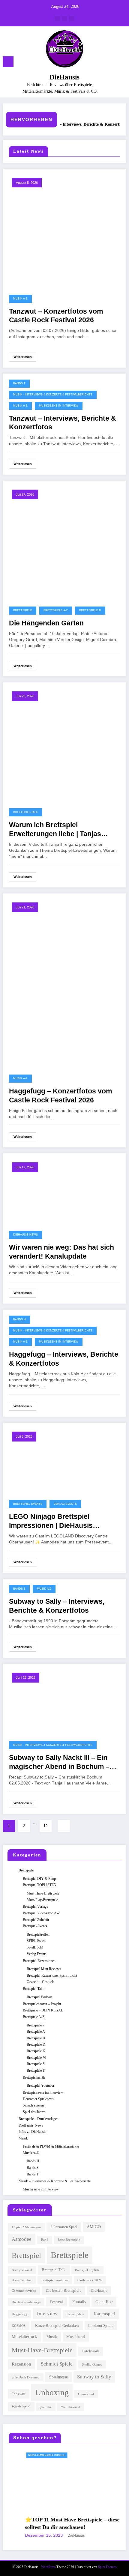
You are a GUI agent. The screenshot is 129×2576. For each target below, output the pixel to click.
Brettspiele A (36, 2032)
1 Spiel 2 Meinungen (26, 2227)
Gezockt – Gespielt (40, 1982)
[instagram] (64, 19)
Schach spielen (33, 2105)
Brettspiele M (36, 2058)
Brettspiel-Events (28, 1504)
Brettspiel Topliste (87, 2270)
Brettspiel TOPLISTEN (40, 1885)
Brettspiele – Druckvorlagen (39, 2119)
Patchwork (91, 2351)
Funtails (79, 2302)
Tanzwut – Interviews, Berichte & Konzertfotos (72, 124)
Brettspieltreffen (38, 1934)
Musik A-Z (20, 299)
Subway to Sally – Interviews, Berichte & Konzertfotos (57, 1606)
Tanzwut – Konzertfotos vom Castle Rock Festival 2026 (56, 316)
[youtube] (72, 19)
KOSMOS (19, 2326)
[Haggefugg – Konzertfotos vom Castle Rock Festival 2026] (64, 982)
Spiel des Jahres (34, 2112)
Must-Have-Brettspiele (43, 1893)
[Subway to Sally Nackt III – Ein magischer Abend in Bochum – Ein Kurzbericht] (64, 1701)
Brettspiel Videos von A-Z (41, 1913)
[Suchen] (111, 63)
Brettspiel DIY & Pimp (39, 1879)
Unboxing (52, 2392)
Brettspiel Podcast (39, 1997)
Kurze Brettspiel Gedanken (57, 2326)
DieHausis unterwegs (26, 2302)
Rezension (21, 2364)
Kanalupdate (75, 2314)
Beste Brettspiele (69, 2240)
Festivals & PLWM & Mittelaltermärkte (51, 2146)
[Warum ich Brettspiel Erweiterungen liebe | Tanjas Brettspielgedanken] (64, 744)
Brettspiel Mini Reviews (44, 1969)
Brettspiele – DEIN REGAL (43, 2010)
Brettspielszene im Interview (43, 2092)
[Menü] (8, 62)
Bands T (19, 383)
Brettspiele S (36, 2064)
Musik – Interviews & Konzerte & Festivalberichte (55, 2181)
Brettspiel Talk (54, 2270)
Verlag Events (65, 1504)
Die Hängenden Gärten (46, 623)
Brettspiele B (36, 2038)
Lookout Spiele (101, 2326)
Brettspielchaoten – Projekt (42, 2004)
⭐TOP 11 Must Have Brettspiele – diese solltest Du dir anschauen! (48, 2523)
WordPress (48, 2567)
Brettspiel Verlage (35, 1907)
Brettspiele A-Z (56, 610)
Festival (57, 2302)
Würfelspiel (21, 2407)
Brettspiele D (90, 610)
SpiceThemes (107, 2567)
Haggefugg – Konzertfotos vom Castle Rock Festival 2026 (60, 1096)
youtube (46, 2407)
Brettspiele (23, 610)
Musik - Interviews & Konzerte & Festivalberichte (53, 395)
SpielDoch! (35, 1947)
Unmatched (86, 2394)
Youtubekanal (70, 2407)
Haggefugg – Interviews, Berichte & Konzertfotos (64, 1359)
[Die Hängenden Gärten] (64, 541)
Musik (23, 2138)
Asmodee (22, 2239)
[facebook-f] (57, 19)
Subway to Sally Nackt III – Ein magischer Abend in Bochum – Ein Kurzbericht (59, 1762)
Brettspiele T (36, 2071)
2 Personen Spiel (64, 2227)
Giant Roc (104, 2302)
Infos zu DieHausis (32, 2132)
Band (45, 2240)
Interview (47, 2314)
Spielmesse (58, 2377)
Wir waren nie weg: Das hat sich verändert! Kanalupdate (61, 1252)
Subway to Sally (94, 2377)
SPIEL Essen (36, 1941)
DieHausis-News (25, 1235)
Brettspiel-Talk (25, 812)
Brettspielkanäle (34, 2077)
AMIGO (94, 2227)
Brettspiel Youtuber (40, 2086)
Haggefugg (19, 2314)
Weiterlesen (23, 357)
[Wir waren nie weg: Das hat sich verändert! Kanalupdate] (64, 1190)
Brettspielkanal (22, 2270)
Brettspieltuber (22, 2280)
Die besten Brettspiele (63, 2291)
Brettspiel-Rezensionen (39, 1961)
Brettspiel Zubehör (36, 1920)
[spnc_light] (121, 63)
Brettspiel (26, 2255)
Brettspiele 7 (36, 2025)
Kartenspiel (104, 2314)
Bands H (19, 1319)
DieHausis (64, 77)
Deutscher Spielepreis (38, 2099)
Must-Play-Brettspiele (42, 1900)
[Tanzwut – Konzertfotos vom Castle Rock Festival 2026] (64, 230)
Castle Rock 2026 (90, 2280)
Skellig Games (92, 2364)
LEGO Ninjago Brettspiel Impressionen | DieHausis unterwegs (51, 1521)
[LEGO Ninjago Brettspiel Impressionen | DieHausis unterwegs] (64, 1459)
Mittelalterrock (24, 2336)
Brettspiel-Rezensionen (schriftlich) (52, 1975)
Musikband (76, 2337)
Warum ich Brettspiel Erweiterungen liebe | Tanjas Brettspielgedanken (55, 830)
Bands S (19, 1589)
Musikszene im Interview (59, 406)
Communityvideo (24, 2291)
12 (46, 1826)
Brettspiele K (36, 2051)
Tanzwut (19, 2394)
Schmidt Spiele (57, 2364)
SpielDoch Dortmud (26, 2377)
